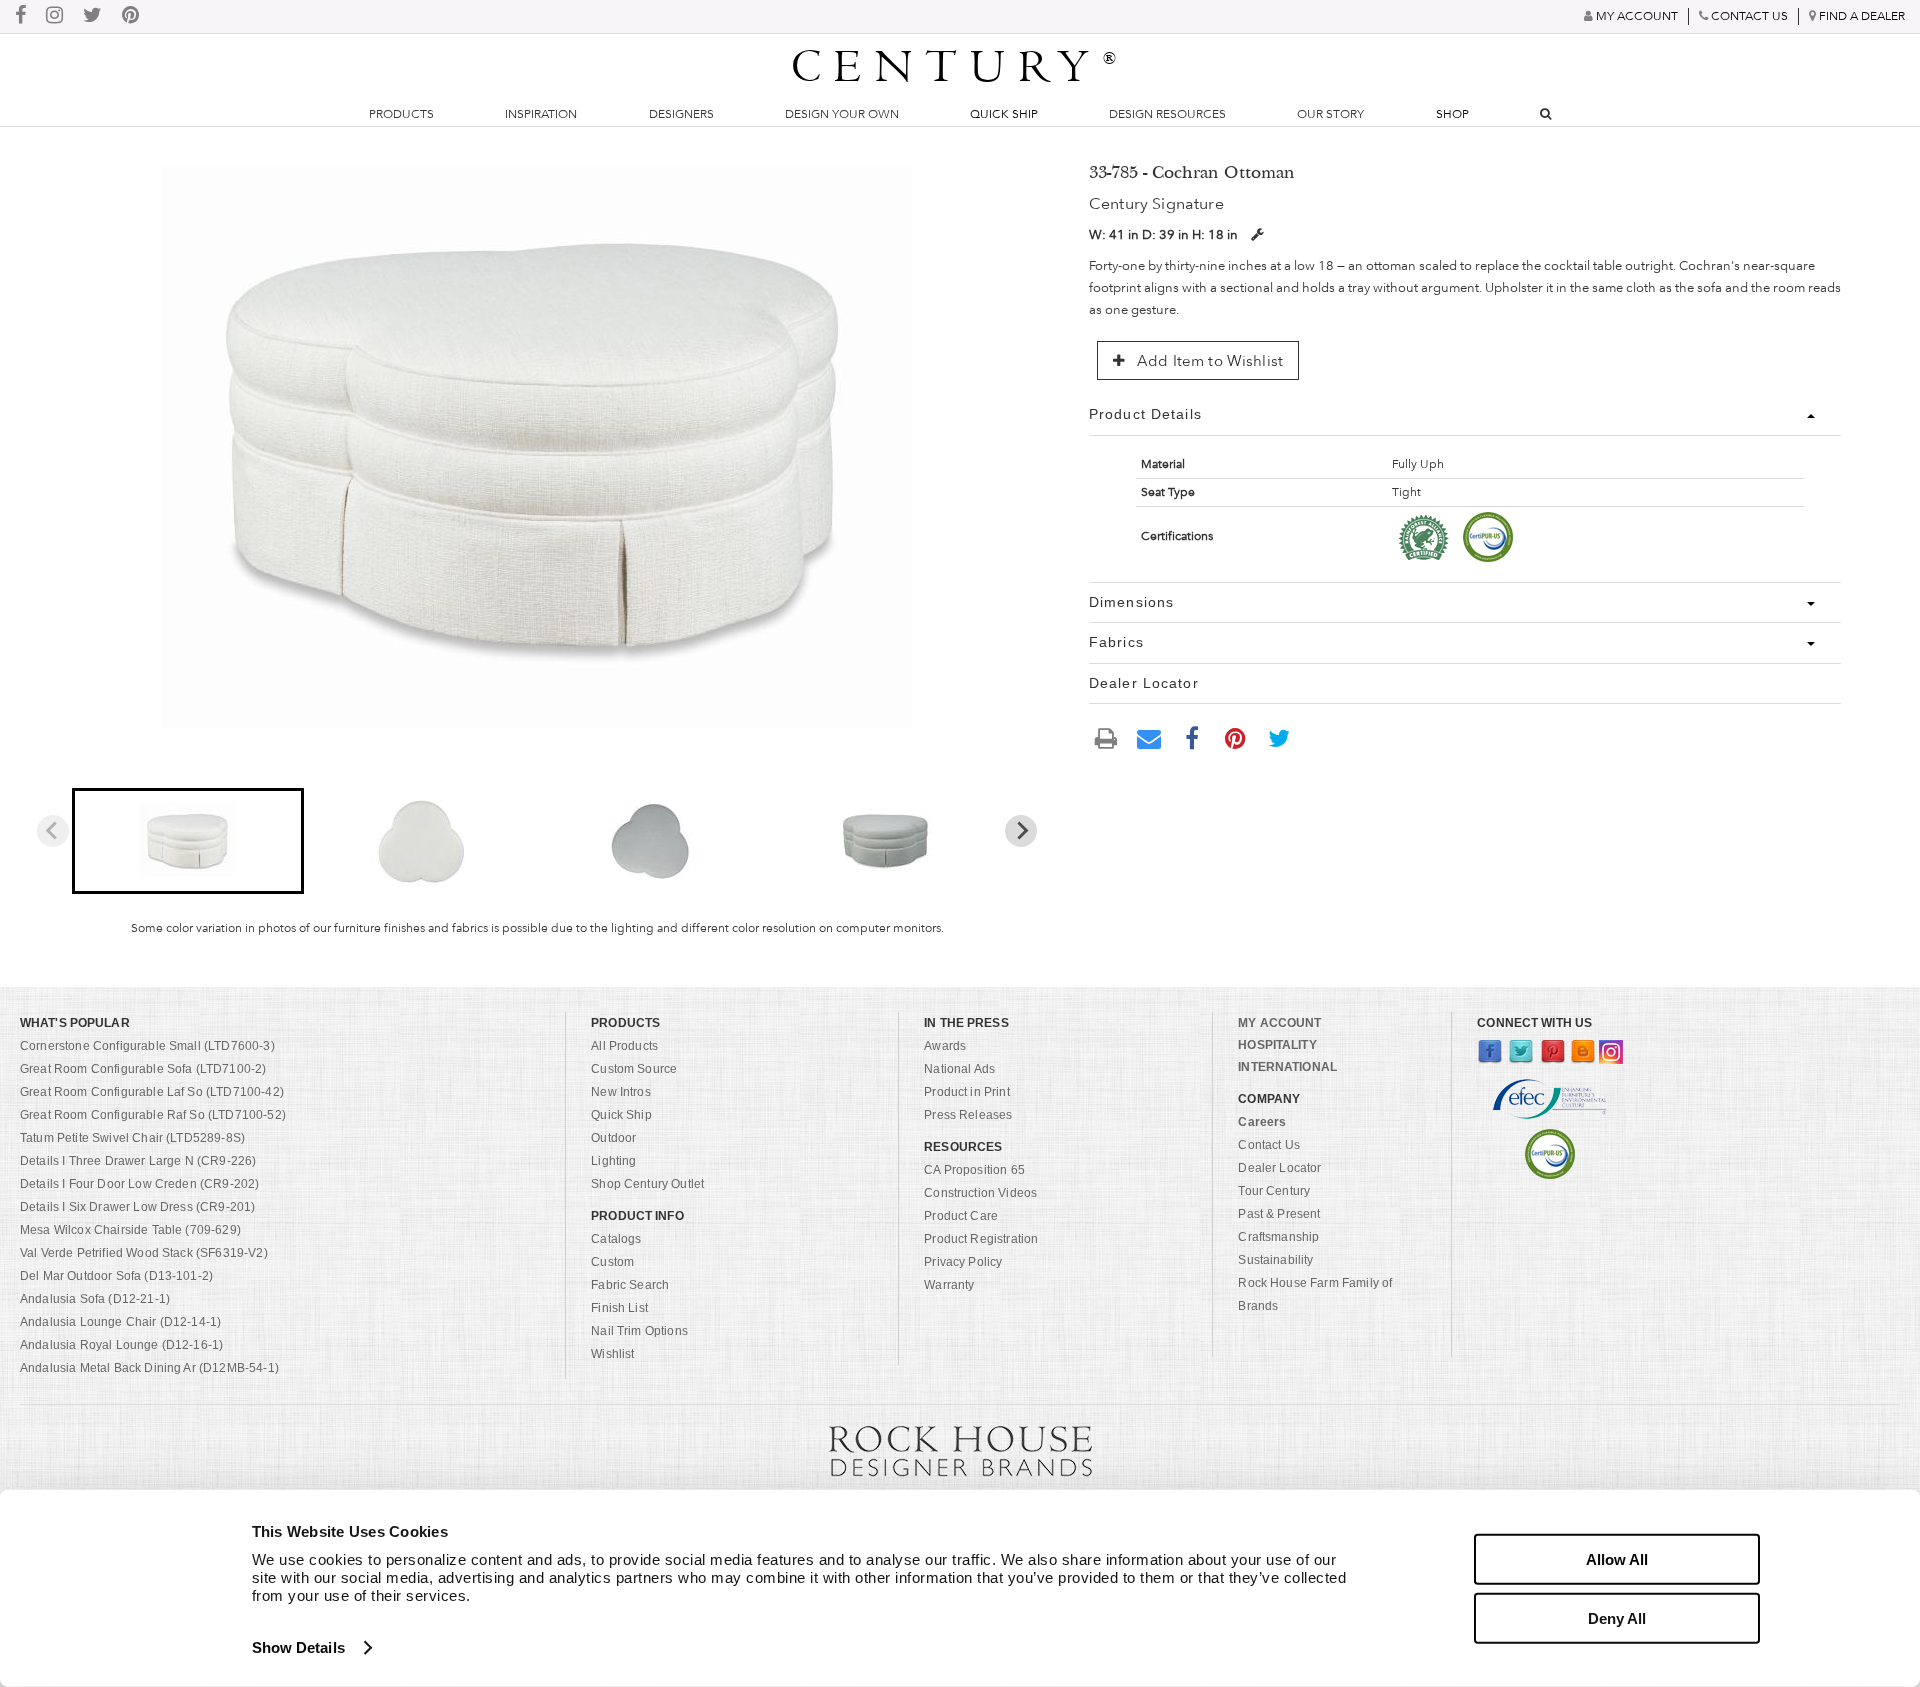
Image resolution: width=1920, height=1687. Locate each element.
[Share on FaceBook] (1192, 737)
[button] (188, 841)
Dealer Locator (1279, 1168)
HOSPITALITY (1277, 1045)
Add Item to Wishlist (1208, 361)
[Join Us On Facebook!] (20, 16)
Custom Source (634, 1069)
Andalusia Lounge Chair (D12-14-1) (120, 1322)
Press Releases (968, 1115)
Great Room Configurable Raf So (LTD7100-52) (153, 1115)
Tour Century (1274, 1191)
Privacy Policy (963, 1262)
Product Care (961, 1216)
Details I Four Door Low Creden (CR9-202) (139, 1184)
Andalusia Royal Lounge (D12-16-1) (121, 1345)
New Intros (621, 1092)
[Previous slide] (53, 831)
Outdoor (613, 1138)
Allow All (1617, 1559)
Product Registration (981, 1239)
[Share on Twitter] (1279, 737)
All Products (624, 1046)
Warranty (949, 1285)
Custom (612, 1262)
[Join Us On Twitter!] (92, 16)
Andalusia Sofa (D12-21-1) (95, 1299)
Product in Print (967, 1092)
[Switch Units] (1257, 234)
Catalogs (616, 1239)
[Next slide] (1021, 831)
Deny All (1617, 1617)
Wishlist (612, 1354)
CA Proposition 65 (974, 1170)
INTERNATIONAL (1287, 1067)
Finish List (619, 1308)
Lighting (613, 1161)
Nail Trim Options (639, 1331)
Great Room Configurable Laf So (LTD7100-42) (152, 1092)
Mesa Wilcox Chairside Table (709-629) (130, 1230)
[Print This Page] (1106, 737)
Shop (1452, 114)
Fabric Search (630, 1285)
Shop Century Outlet (647, 1184)
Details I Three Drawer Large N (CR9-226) (138, 1161)
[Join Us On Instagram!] (54, 16)
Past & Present (1279, 1214)
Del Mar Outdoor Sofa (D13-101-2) (116, 1276)
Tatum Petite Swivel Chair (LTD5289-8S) (132, 1138)
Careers (1262, 1122)
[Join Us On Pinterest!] (130, 16)
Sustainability (1275, 1260)
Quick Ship (1004, 114)
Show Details (298, 1647)
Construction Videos (980, 1193)
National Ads (959, 1069)
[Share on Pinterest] (1236, 737)
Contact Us (1269, 1145)
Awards (945, 1046)
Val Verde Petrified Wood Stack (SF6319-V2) (144, 1253)
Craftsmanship (1278, 1237)
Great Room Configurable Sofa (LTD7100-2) (143, 1069)
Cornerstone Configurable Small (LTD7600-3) (147, 1046)
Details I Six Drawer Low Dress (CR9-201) (137, 1207)
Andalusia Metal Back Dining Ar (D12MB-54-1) (149, 1368)
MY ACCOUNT (1279, 1023)
